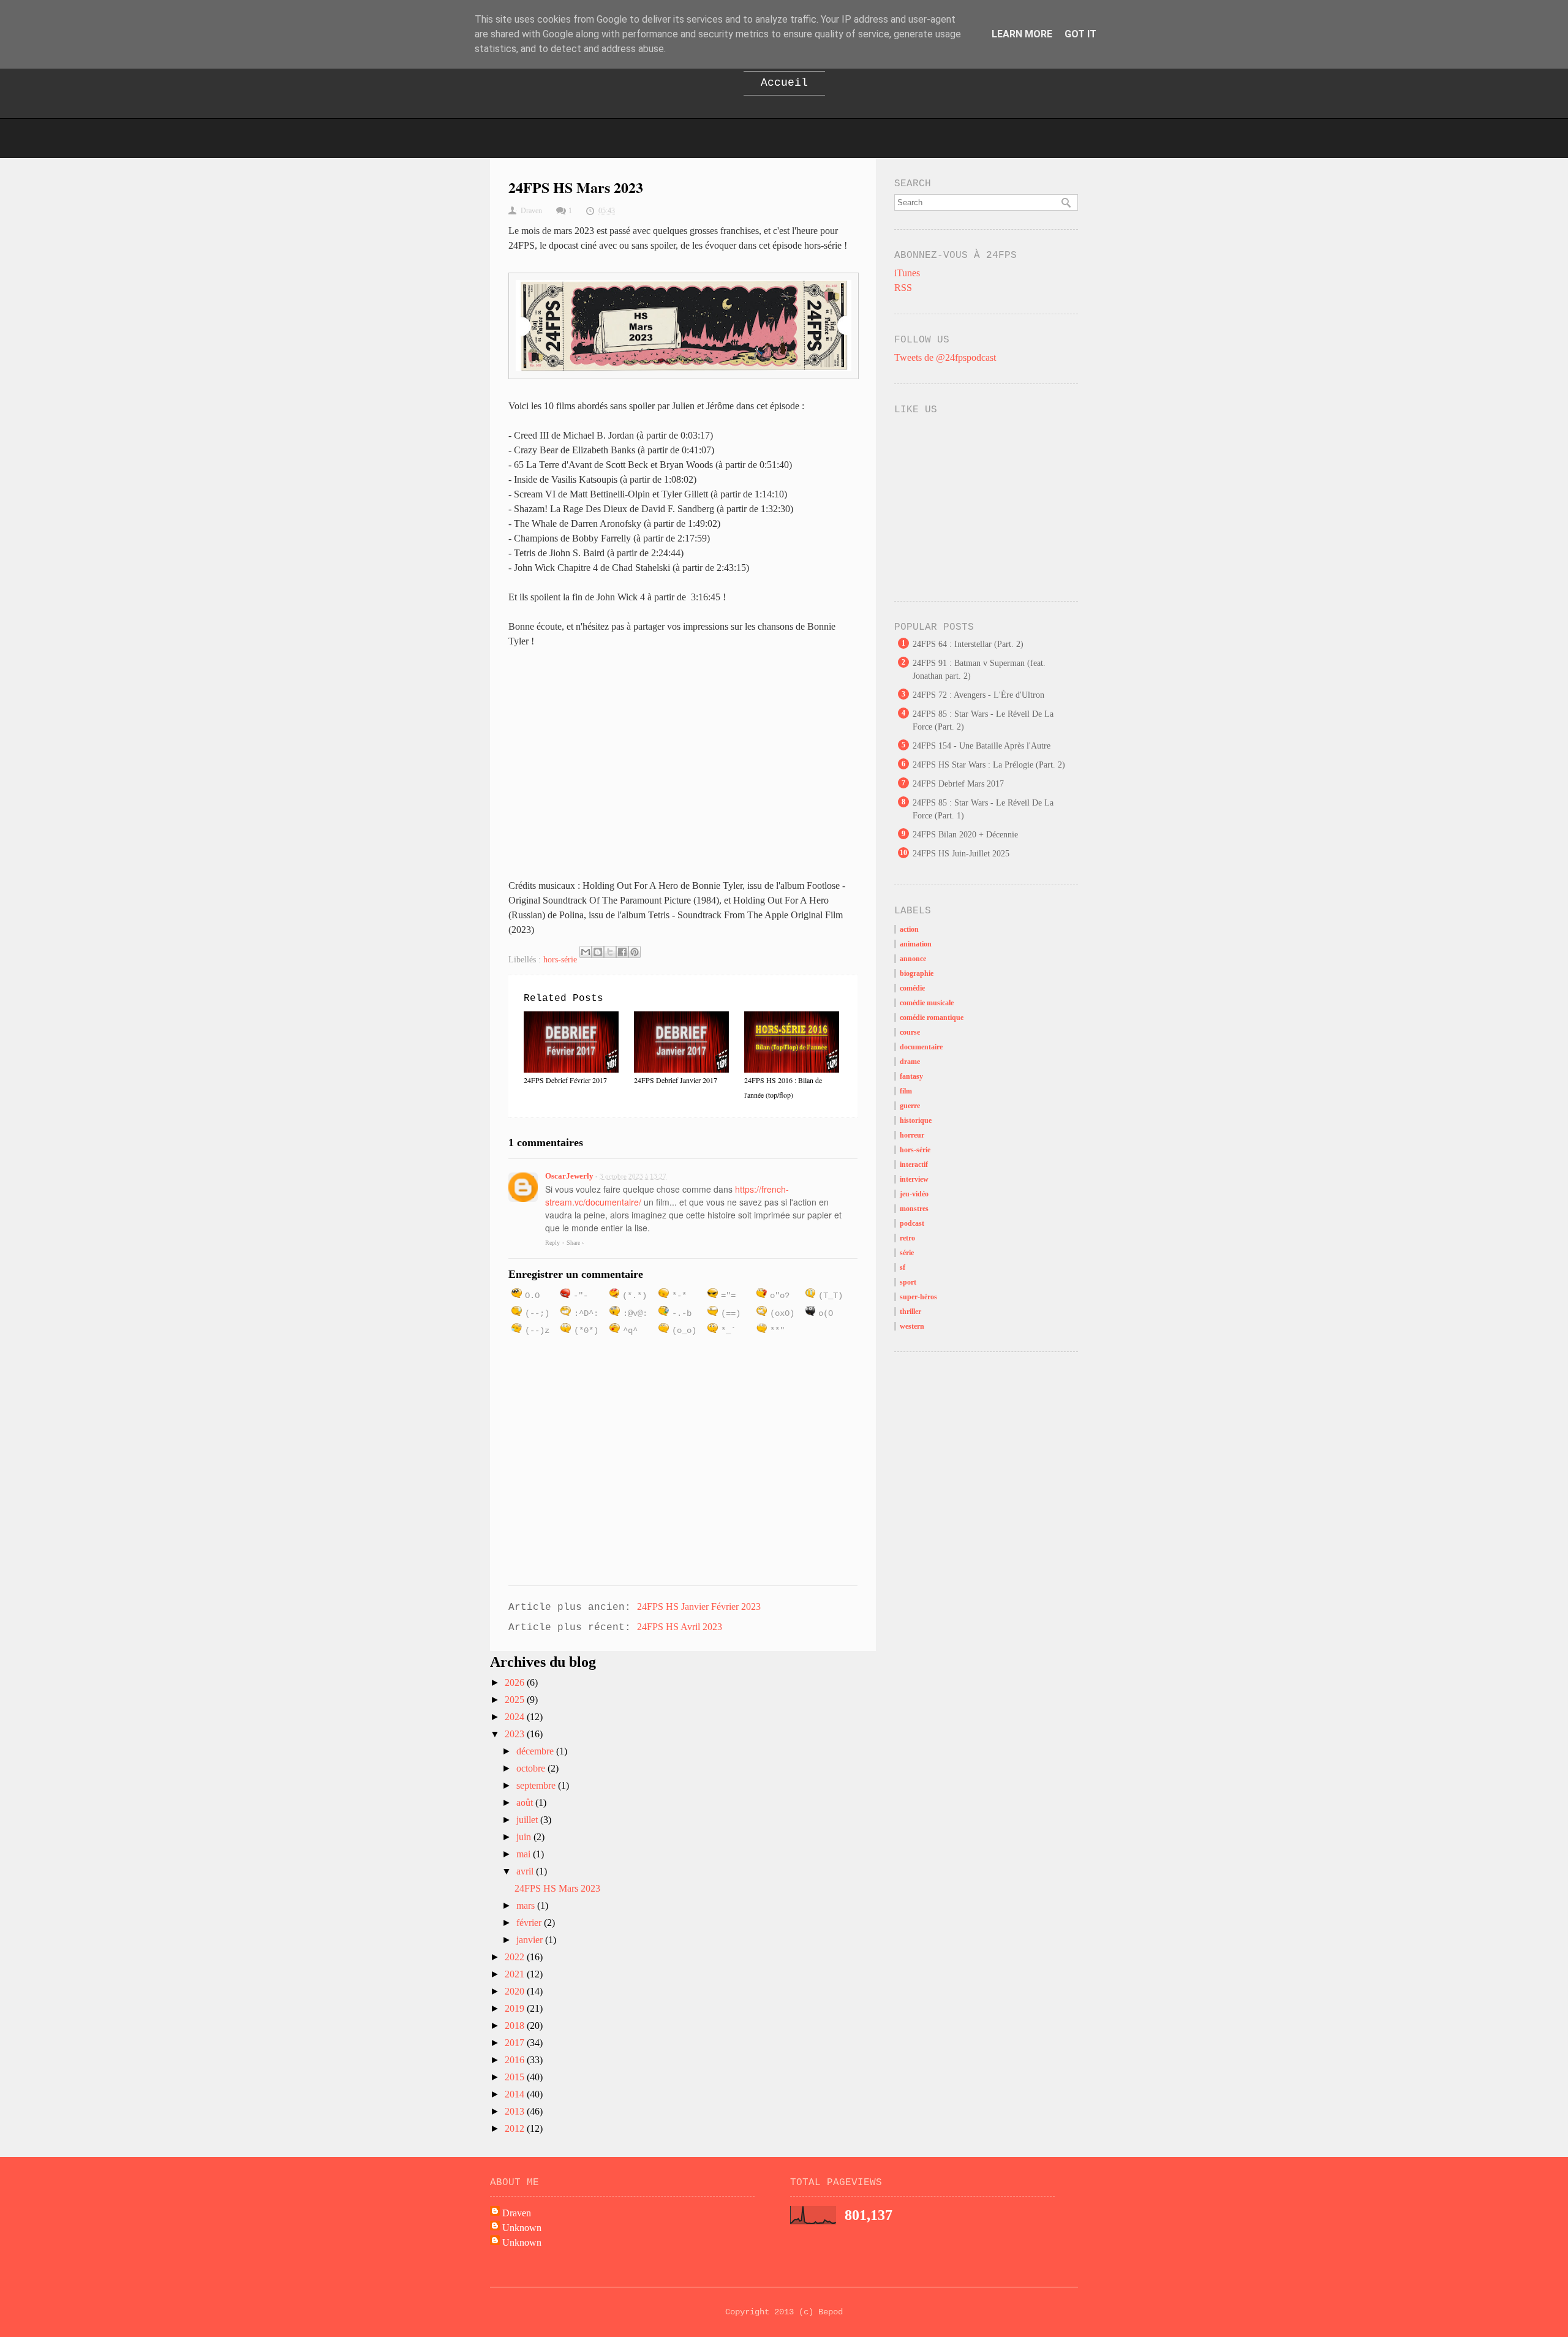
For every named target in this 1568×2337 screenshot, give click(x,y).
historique (916, 1120)
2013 (516, 2111)
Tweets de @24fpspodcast (945, 357)
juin (525, 1837)
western (912, 1326)
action (909, 929)
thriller (910, 1312)
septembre (537, 1785)
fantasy (911, 1076)
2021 (516, 1974)
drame (910, 1062)
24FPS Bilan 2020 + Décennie (965, 835)
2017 (516, 2043)
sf (903, 1267)
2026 (516, 1682)
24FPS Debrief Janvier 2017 (676, 1080)
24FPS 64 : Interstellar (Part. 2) (968, 644)
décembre (536, 1751)
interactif (914, 1165)
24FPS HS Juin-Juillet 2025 (961, 854)
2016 (516, 2060)
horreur (912, 1135)
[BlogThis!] (598, 952)
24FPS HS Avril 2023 (680, 1627)
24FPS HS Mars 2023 (557, 1888)
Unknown (522, 2228)
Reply (552, 1243)
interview (914, 1179)
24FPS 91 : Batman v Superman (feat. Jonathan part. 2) (979, 670)
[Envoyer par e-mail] (586, 952)
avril (526, 1871)
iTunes (907, 273)
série (907, 1253)
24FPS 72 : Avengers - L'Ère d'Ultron (978, 695)
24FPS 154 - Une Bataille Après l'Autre (982, 746)
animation (916, 944)
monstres (914, 1209)
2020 (516, 1991)
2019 (516, 2008)
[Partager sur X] (610, 952)
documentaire (921, 1047)
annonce (913, 959)
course (910, 1032)
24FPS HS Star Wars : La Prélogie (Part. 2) (989, 765)
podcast (912, 1223)
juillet (528, 1820)
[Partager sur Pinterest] (635, 952)
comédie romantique (932, 1017)
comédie (912, 988)
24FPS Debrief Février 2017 (565, 1080)
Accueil (784, 83)
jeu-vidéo (914, 1194)
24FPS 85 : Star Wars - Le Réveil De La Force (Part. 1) (983, 809)
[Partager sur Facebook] (622, 952)
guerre (910, 1106)
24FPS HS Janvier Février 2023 (699, 1606)
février (530, 1923)
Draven (517, 2213)
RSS (903, 288)
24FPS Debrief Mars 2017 (958, 784)
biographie (917, 973)
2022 (516, 1957)
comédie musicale (927, 1003)
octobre (532, 1768)
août (526, 1803)
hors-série (560, 960)
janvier (531, 1940)
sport (908, 1282)
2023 (516, 1734)
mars (527, 1905)
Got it (1080, 34)
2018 (516, 2026)
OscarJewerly (569, 1176)
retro (907, 1238)
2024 (516, 1717)
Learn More (1022, 34)
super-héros (918, 1297)
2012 (516, 2128)
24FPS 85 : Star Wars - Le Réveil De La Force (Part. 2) (983, 720)
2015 (516, 2077)
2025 (516, 1700)
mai (525, 1854)
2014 (516, 2094)
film (906, 1091)
